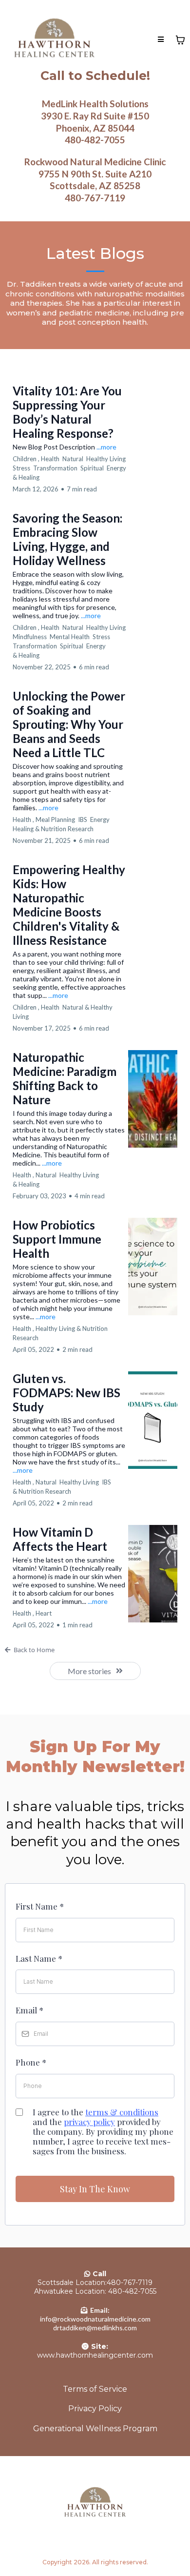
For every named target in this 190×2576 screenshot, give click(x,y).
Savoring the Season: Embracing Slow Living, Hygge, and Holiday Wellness (67, 539)
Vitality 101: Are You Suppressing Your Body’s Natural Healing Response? (67, 412)
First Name (40, 1906)
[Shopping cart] (180, 40)
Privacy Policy (95, 2409)
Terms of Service (95, 2389)
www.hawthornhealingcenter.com (95, 2355)
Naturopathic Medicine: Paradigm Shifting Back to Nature (65, 1078)
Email (29, 2010)
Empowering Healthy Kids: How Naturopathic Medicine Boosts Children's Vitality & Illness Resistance (69, 905)
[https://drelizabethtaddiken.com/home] (54, 40)
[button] (161, 40)
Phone (31, 2062)
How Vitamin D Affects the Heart (60, 1539)
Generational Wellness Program (95, 2429)
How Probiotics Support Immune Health (57, 1239)
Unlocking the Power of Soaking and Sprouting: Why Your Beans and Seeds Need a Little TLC (69, 724)
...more (106, 447)
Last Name (39, 1958)
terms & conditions (122, 2112)
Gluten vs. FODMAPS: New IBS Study (66, 1393)
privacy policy (89, 2122)
